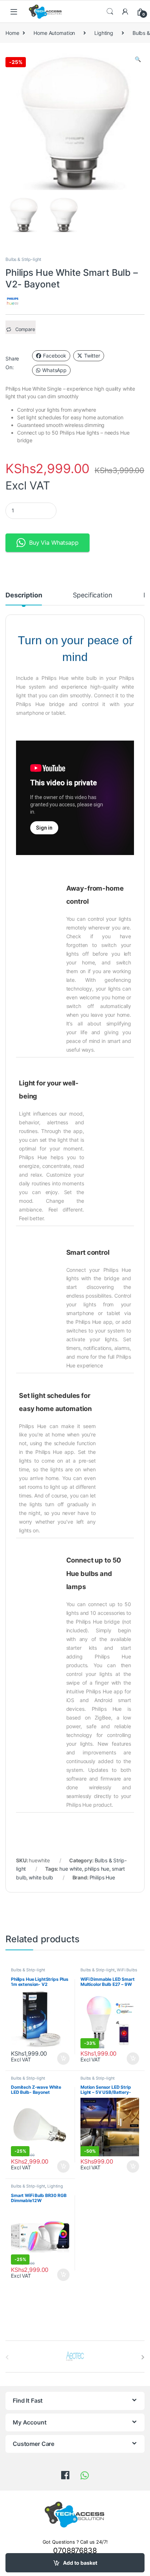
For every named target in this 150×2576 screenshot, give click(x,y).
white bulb (41, 1877)
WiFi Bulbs (127, 1970)
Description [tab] (24, 595)
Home (12, 33)
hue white (71, 1869)
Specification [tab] (92, 595)
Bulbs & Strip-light (23, 259)
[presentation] (143, 2357)
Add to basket (80, 2563)
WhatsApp (54, 370)
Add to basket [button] (62, 2059)
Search (110, 12)
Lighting (104, 33)
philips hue (97, 1869)
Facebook (55, 356)
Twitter (92, 356)
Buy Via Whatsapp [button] (54, 543)
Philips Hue (102, 1877)
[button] (138, 59)
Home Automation (54, 33)
